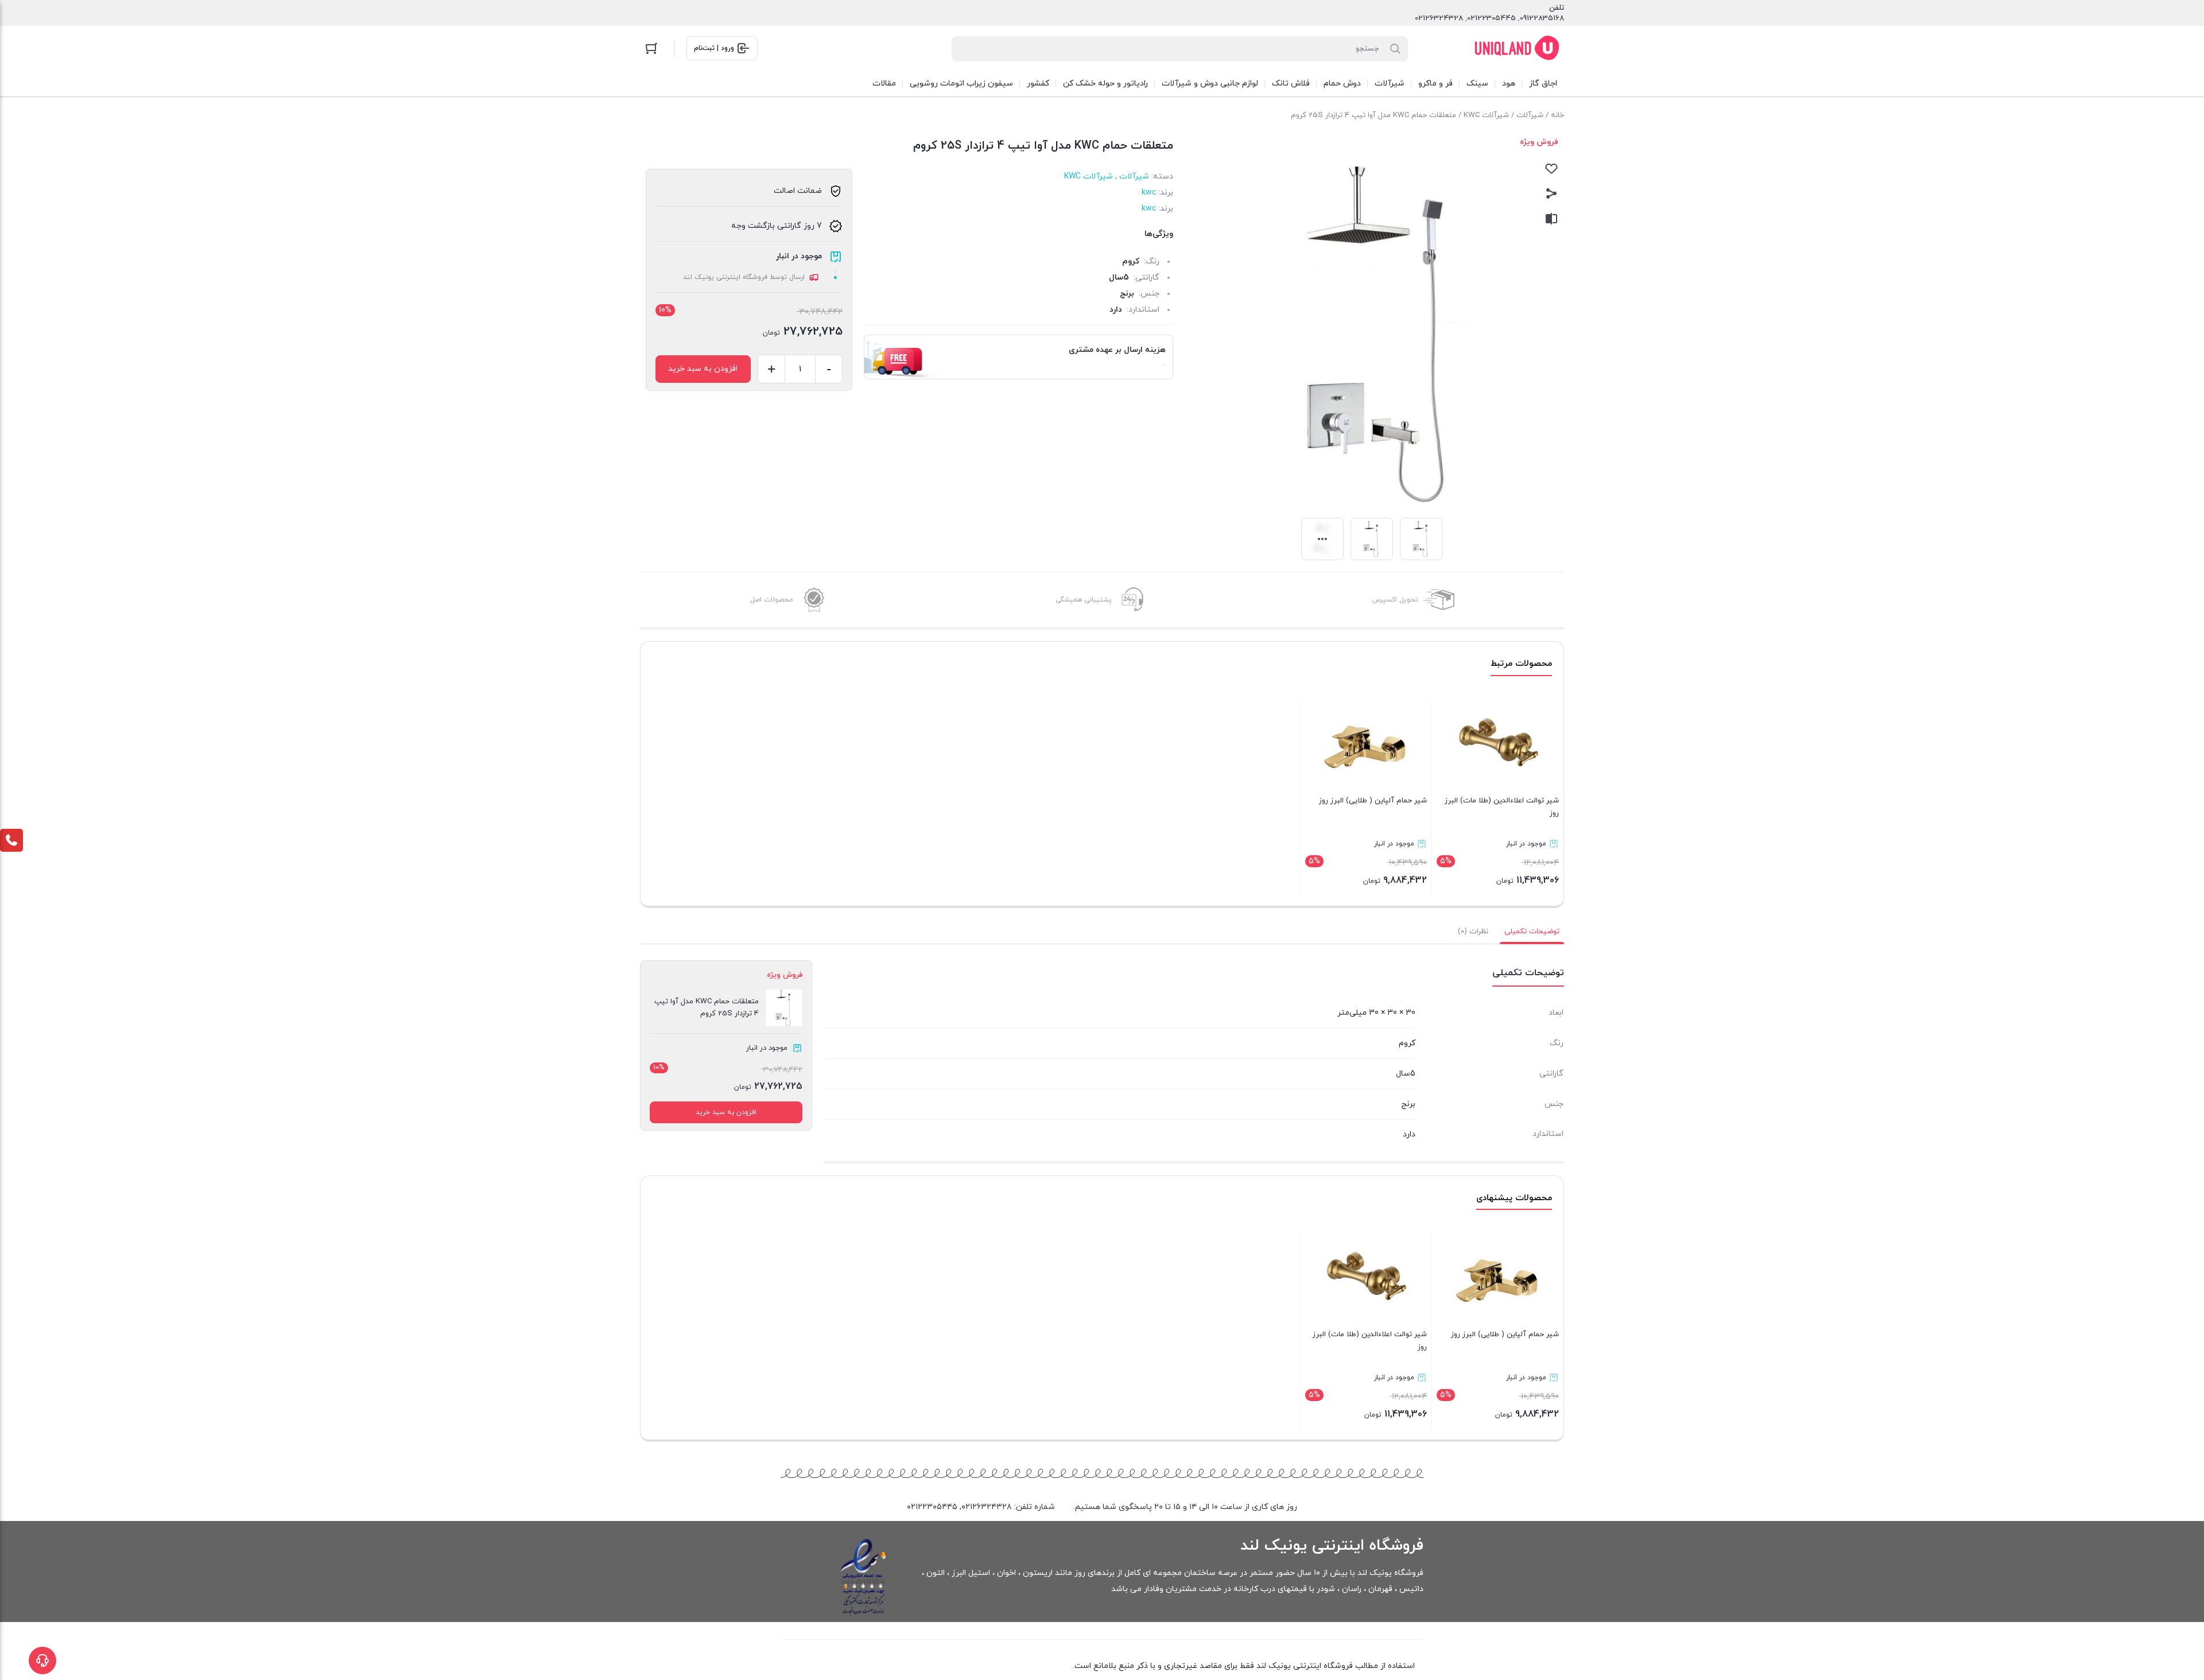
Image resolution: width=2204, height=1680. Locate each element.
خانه (1557, 115)
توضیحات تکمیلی (1532, 932)
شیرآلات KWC (1486, 115)
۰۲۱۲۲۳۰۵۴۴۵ (932, 1507)
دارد (1116, 310)
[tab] (1532, 932)
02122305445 (1491, 18)
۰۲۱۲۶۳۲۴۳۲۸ (987, 1507)
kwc (1149, 193)
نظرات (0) (1473, 932)
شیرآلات (1530, 115)
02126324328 (1439, 18)
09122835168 (1542, 18)
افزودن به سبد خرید (703, 369)
